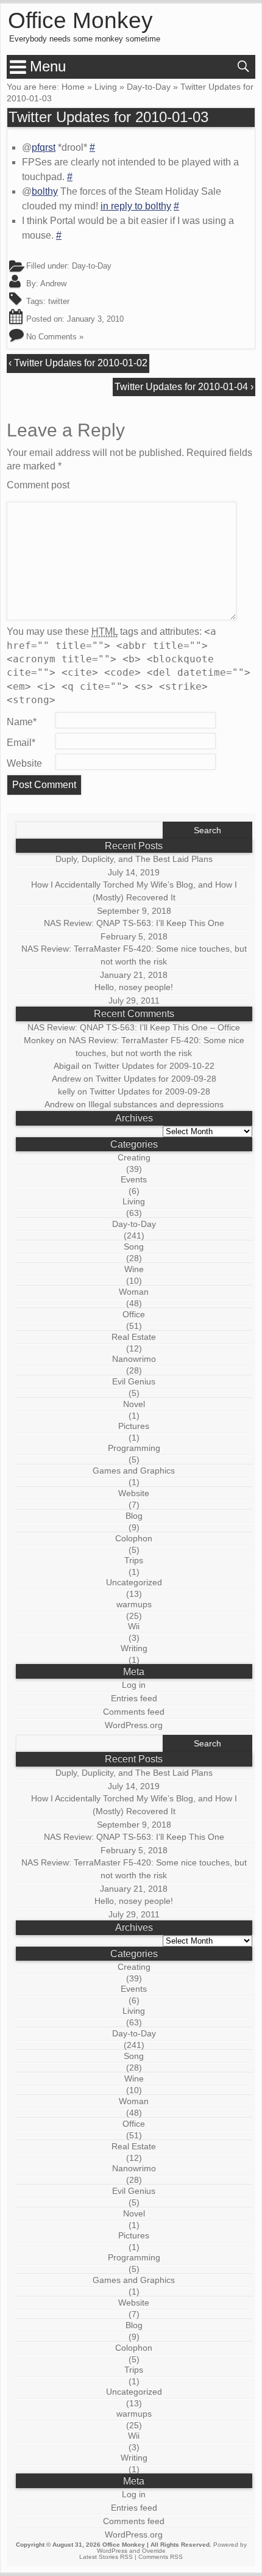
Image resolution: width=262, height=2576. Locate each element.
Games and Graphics (134, 1471)
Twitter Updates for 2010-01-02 (81, 363)
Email (21, 743)
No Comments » (55, 337)
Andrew (53, 284)
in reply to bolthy (136, 206)
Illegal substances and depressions (156, 1104)
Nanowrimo (134, 1359)
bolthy (45, 191)
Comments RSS (161, 2557)
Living (106, 87)
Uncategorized (134, 1582)
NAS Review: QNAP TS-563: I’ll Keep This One (134, 923)
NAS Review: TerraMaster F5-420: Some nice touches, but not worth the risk (134, 955)
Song (134, 1246)
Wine (134, 1269)
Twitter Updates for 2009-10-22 (154, 1066)
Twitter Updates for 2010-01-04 (181, 387)
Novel (134, 1404)
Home (73, 87)
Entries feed (134, 1698)
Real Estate (134, 1337)
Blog (134, 1516)
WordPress (112, 2551)
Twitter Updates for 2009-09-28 (156, 1079)
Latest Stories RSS (106, 2557)
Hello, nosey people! (134, 987)
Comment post (38, 485)
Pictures (134, 1426)
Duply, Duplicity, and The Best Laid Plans (134, 859)
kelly (66, 1091)
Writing (134, 1648)
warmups (134, 1604)
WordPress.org (134, 1725)
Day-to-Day (149, 87)
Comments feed (134, 1712)
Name (22, 722)
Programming (134, 1448)
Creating (134, 1157)
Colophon (134, 1538)
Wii (134, 1626)
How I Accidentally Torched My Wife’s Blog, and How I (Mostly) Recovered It (134, 891)
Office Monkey (80, 21)
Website (24, 763)
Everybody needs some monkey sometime (85, 39)
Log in (134, 1685)
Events (134, 1179)
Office (134, 1314)
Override (154, 2551)
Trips (134, 1560)
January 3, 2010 (95, 319)
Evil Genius (134, 1381)
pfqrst (44, 147)
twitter (59, 301)
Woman (134, 1292)
